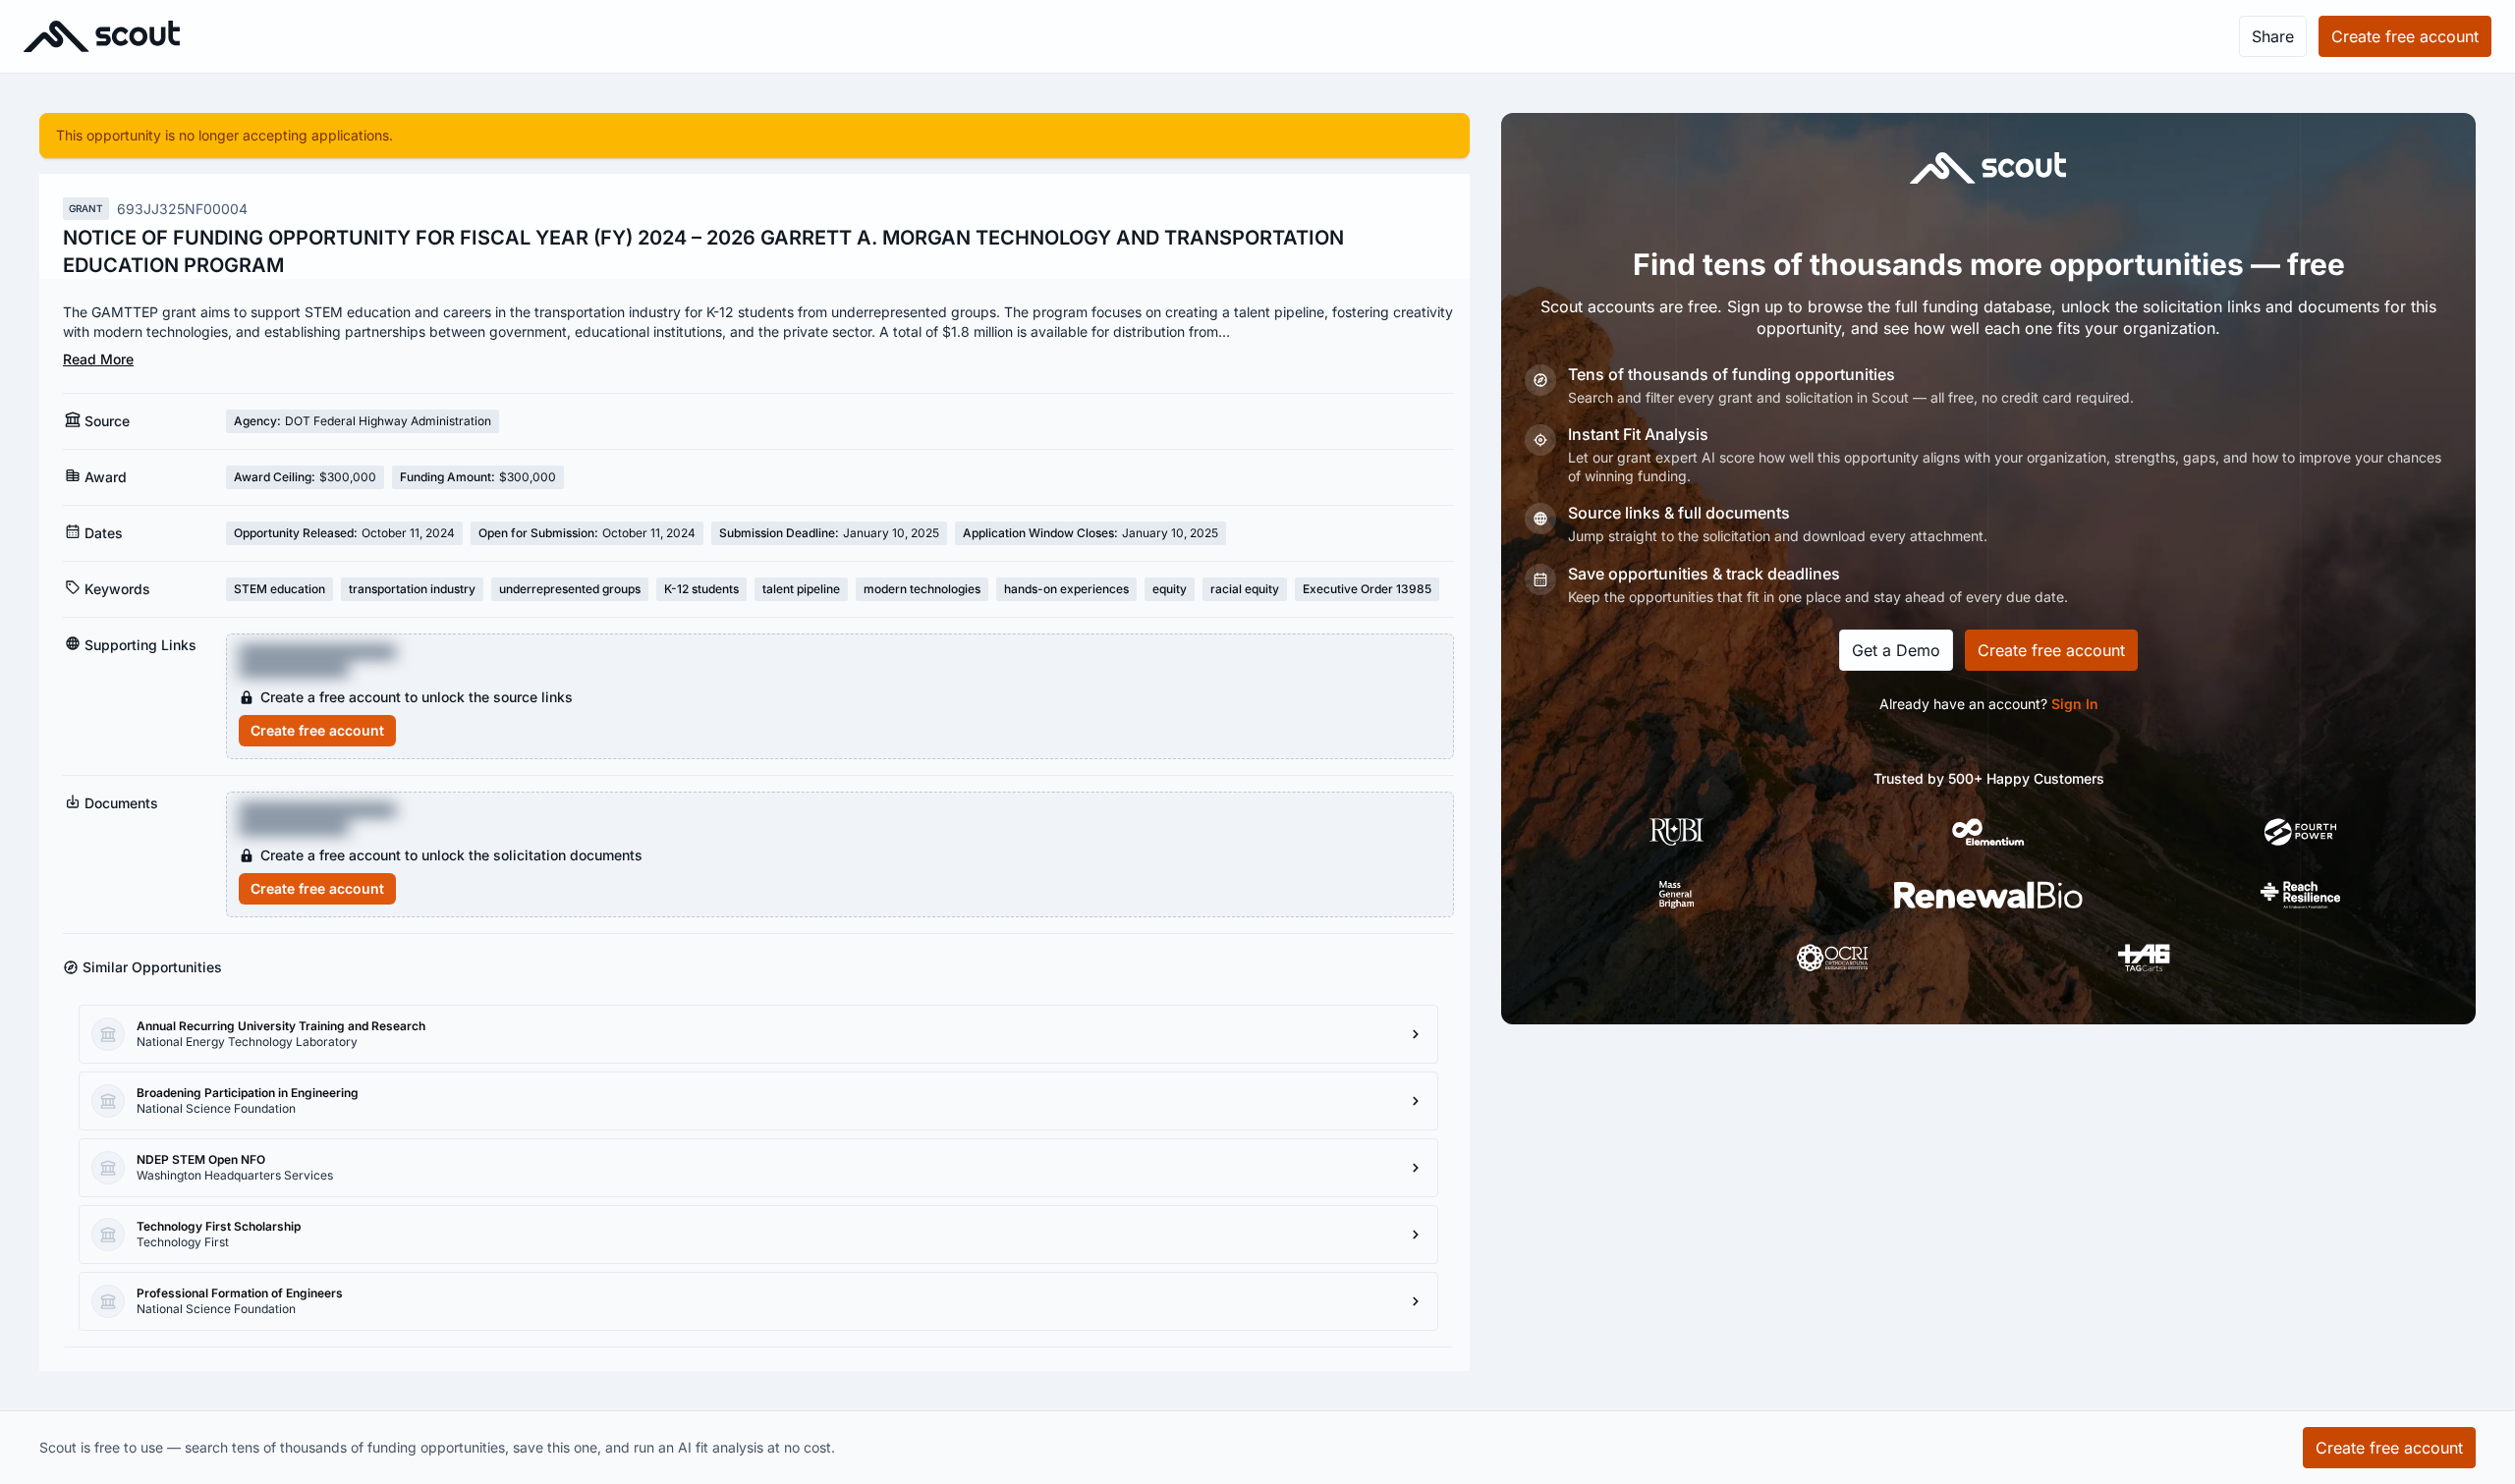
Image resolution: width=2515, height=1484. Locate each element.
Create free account (317, 730)
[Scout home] (102, 36)
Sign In (2075, 704)
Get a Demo (1896, 650)
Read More (98, 359)
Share (2273, 36)
